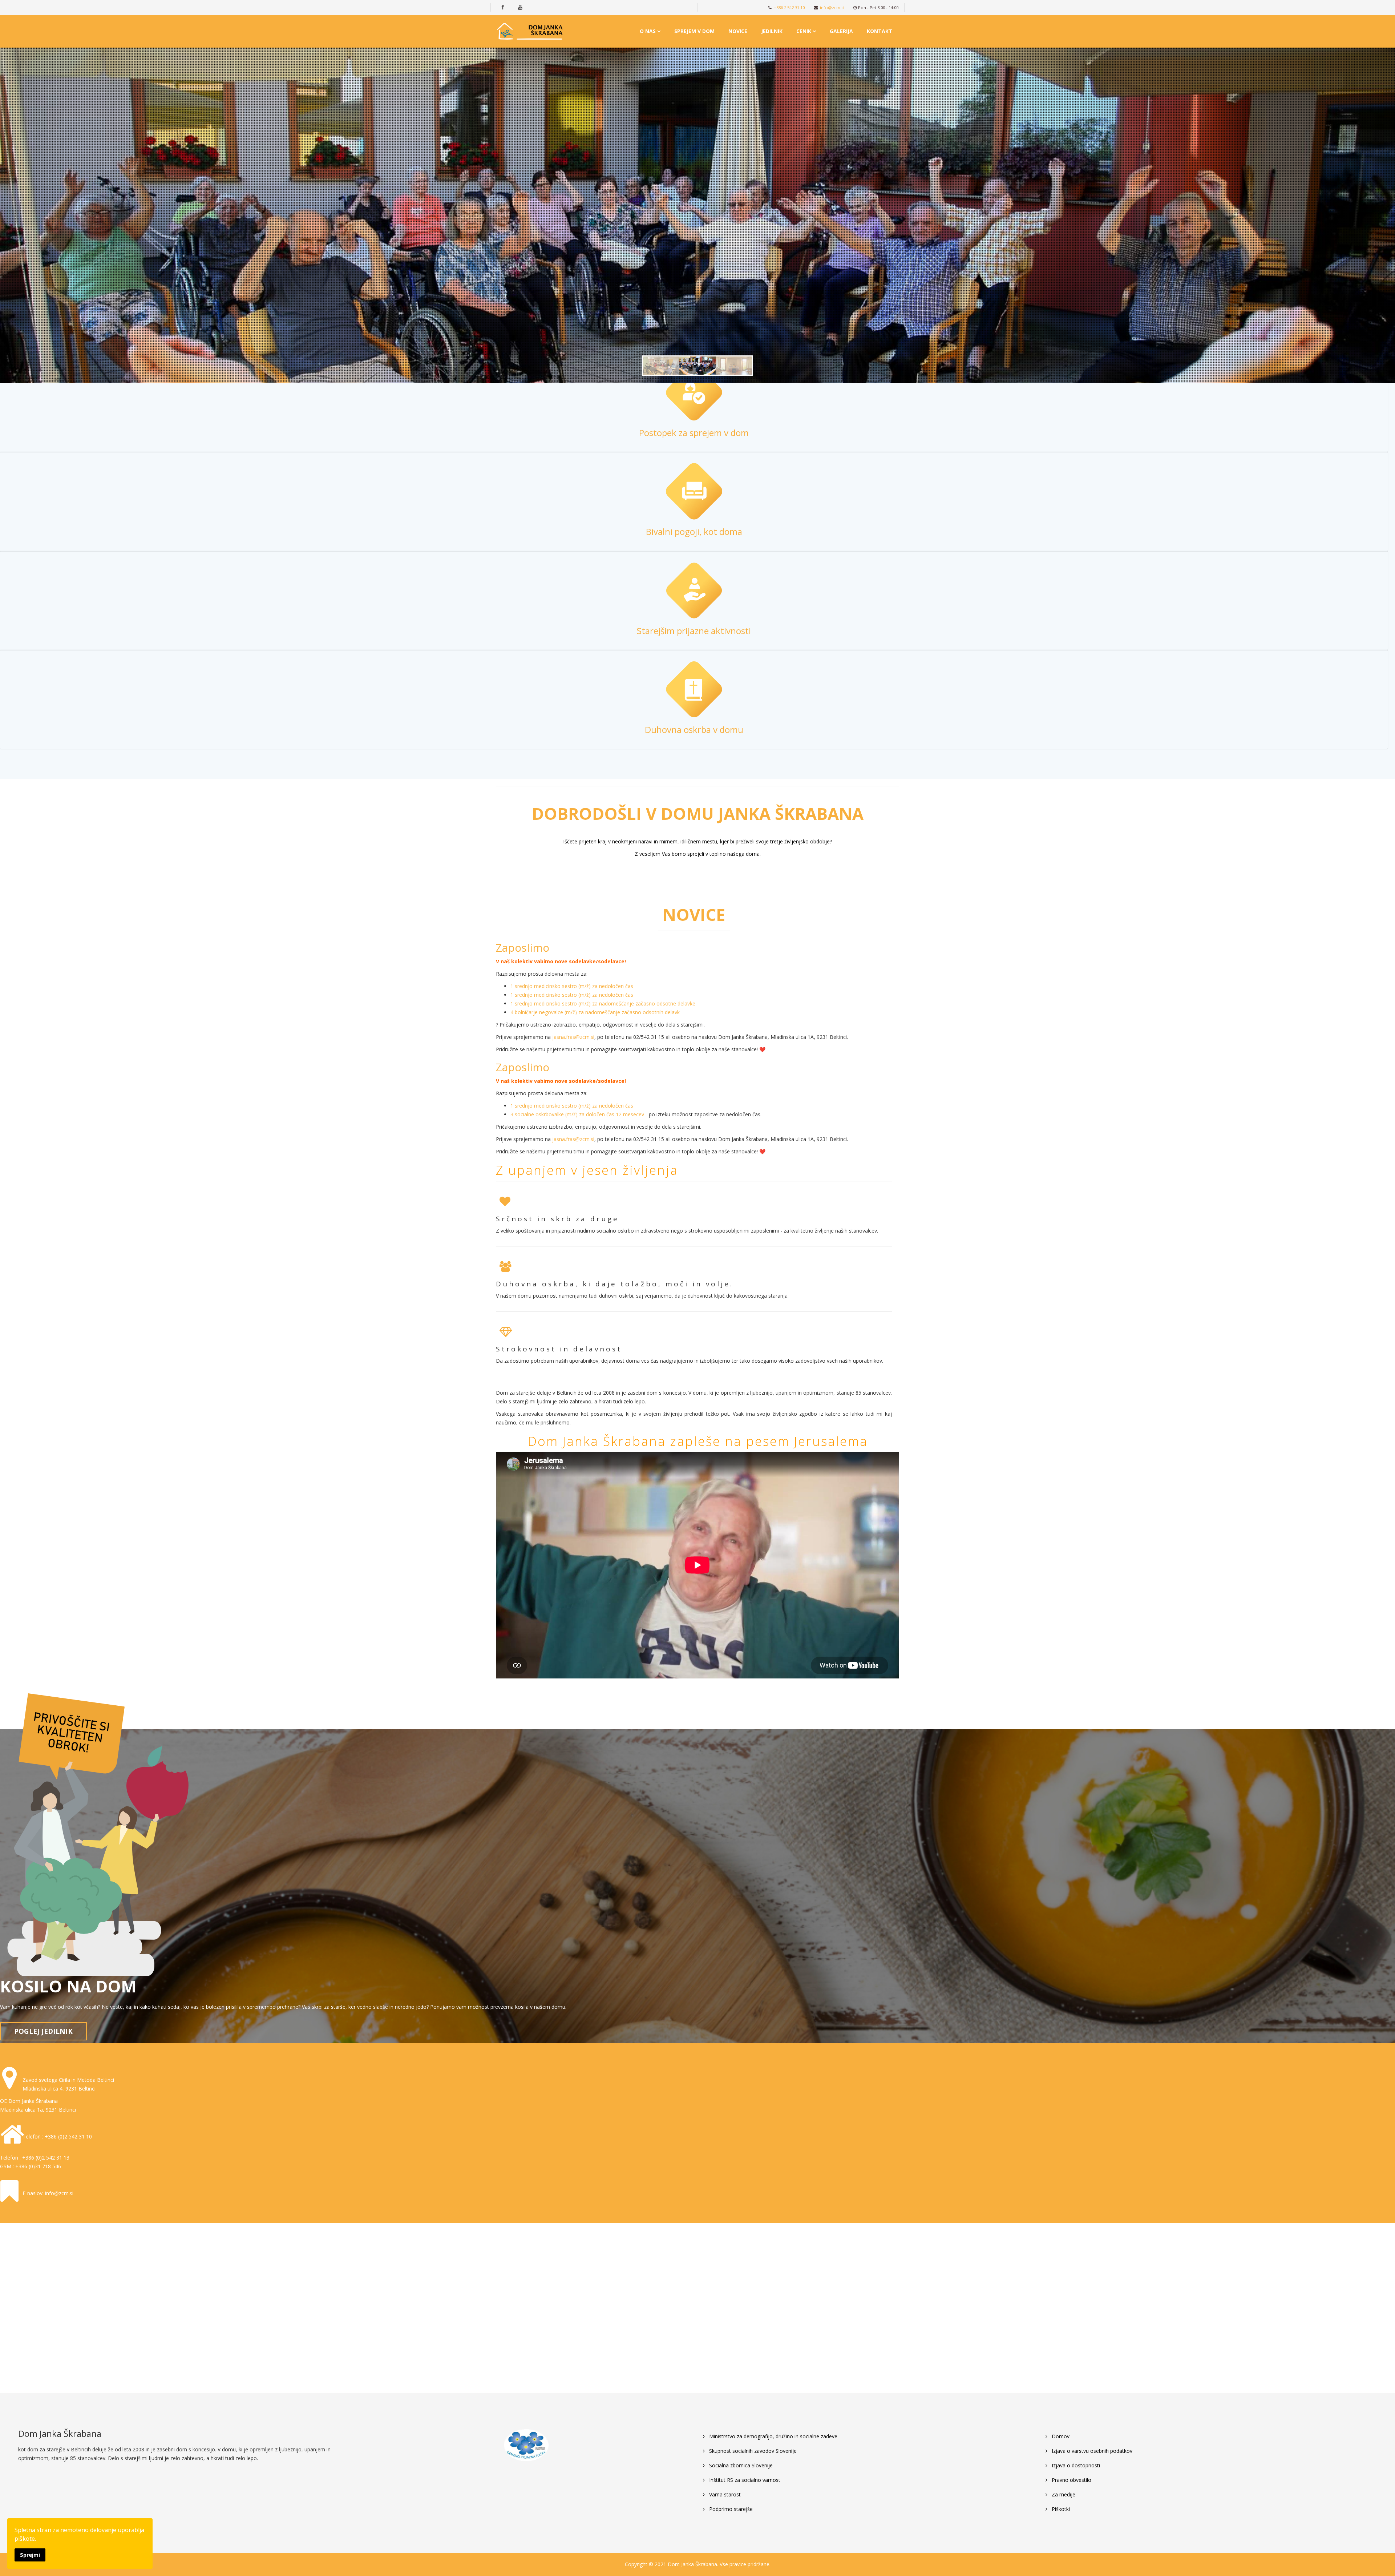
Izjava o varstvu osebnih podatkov (1091, 2451)
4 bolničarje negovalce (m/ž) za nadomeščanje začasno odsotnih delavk (595, 1012)
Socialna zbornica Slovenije (740, 2465)
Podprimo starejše (730, 2509)
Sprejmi (30, 2555)
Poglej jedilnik (43, 2031)
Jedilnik (772, 31)
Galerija (841, 31)
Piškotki (1060, 2509)
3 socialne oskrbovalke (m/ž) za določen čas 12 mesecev (577, 1114)
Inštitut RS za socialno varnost (744, 2480)
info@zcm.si (832, 7)
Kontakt (880, 31)
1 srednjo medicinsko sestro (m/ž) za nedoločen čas (572, 986)
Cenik (804, 31)
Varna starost (724, 2494)
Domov (1060, 2436)
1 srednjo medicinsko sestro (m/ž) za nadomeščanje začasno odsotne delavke (603, 1003)
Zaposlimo (523, 948)
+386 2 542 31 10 (789, 7)
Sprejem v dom (694, 31)
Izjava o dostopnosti (1075, 2465)
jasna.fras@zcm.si (573, 1037)
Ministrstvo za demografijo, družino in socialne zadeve (773, 2436)
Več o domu (743, 277)
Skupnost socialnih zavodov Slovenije (752, 2451)
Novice (738, 31)
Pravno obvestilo (1071, 2480)
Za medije (1063, 2494)
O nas (648, 31)
